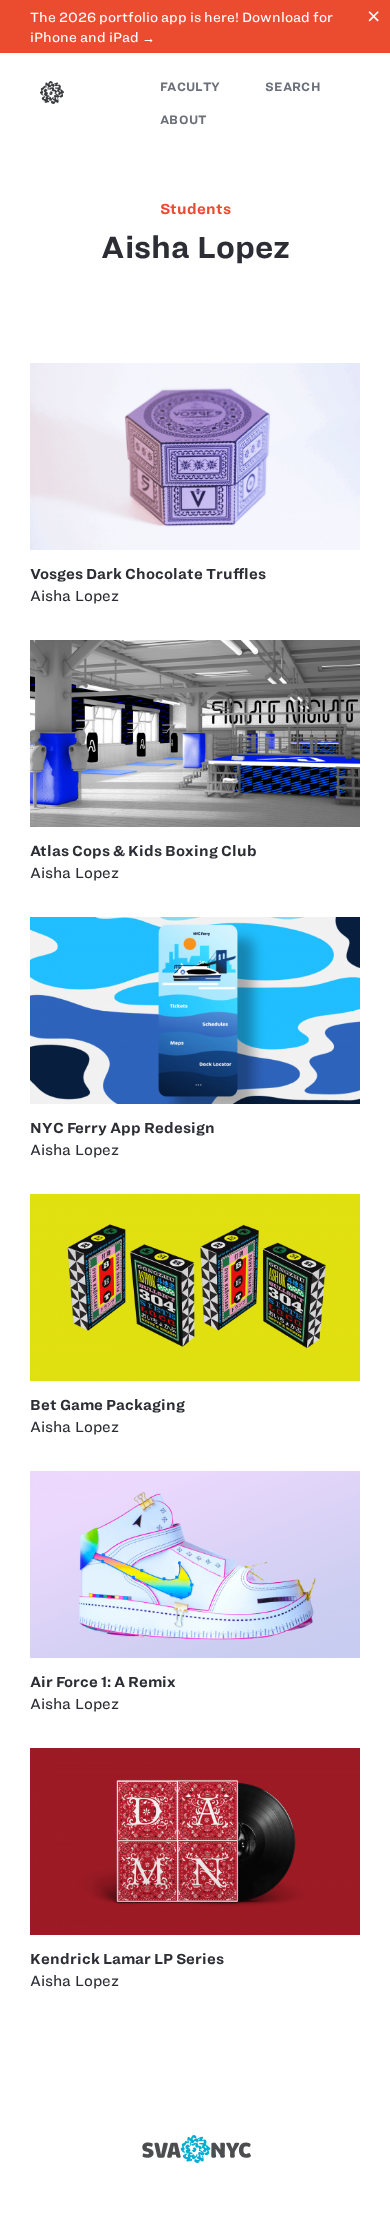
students (195, 209)
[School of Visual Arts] (195, 2149)
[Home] (52, 95)
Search (293, 86)
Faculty (190, 86)
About (183, 119)
